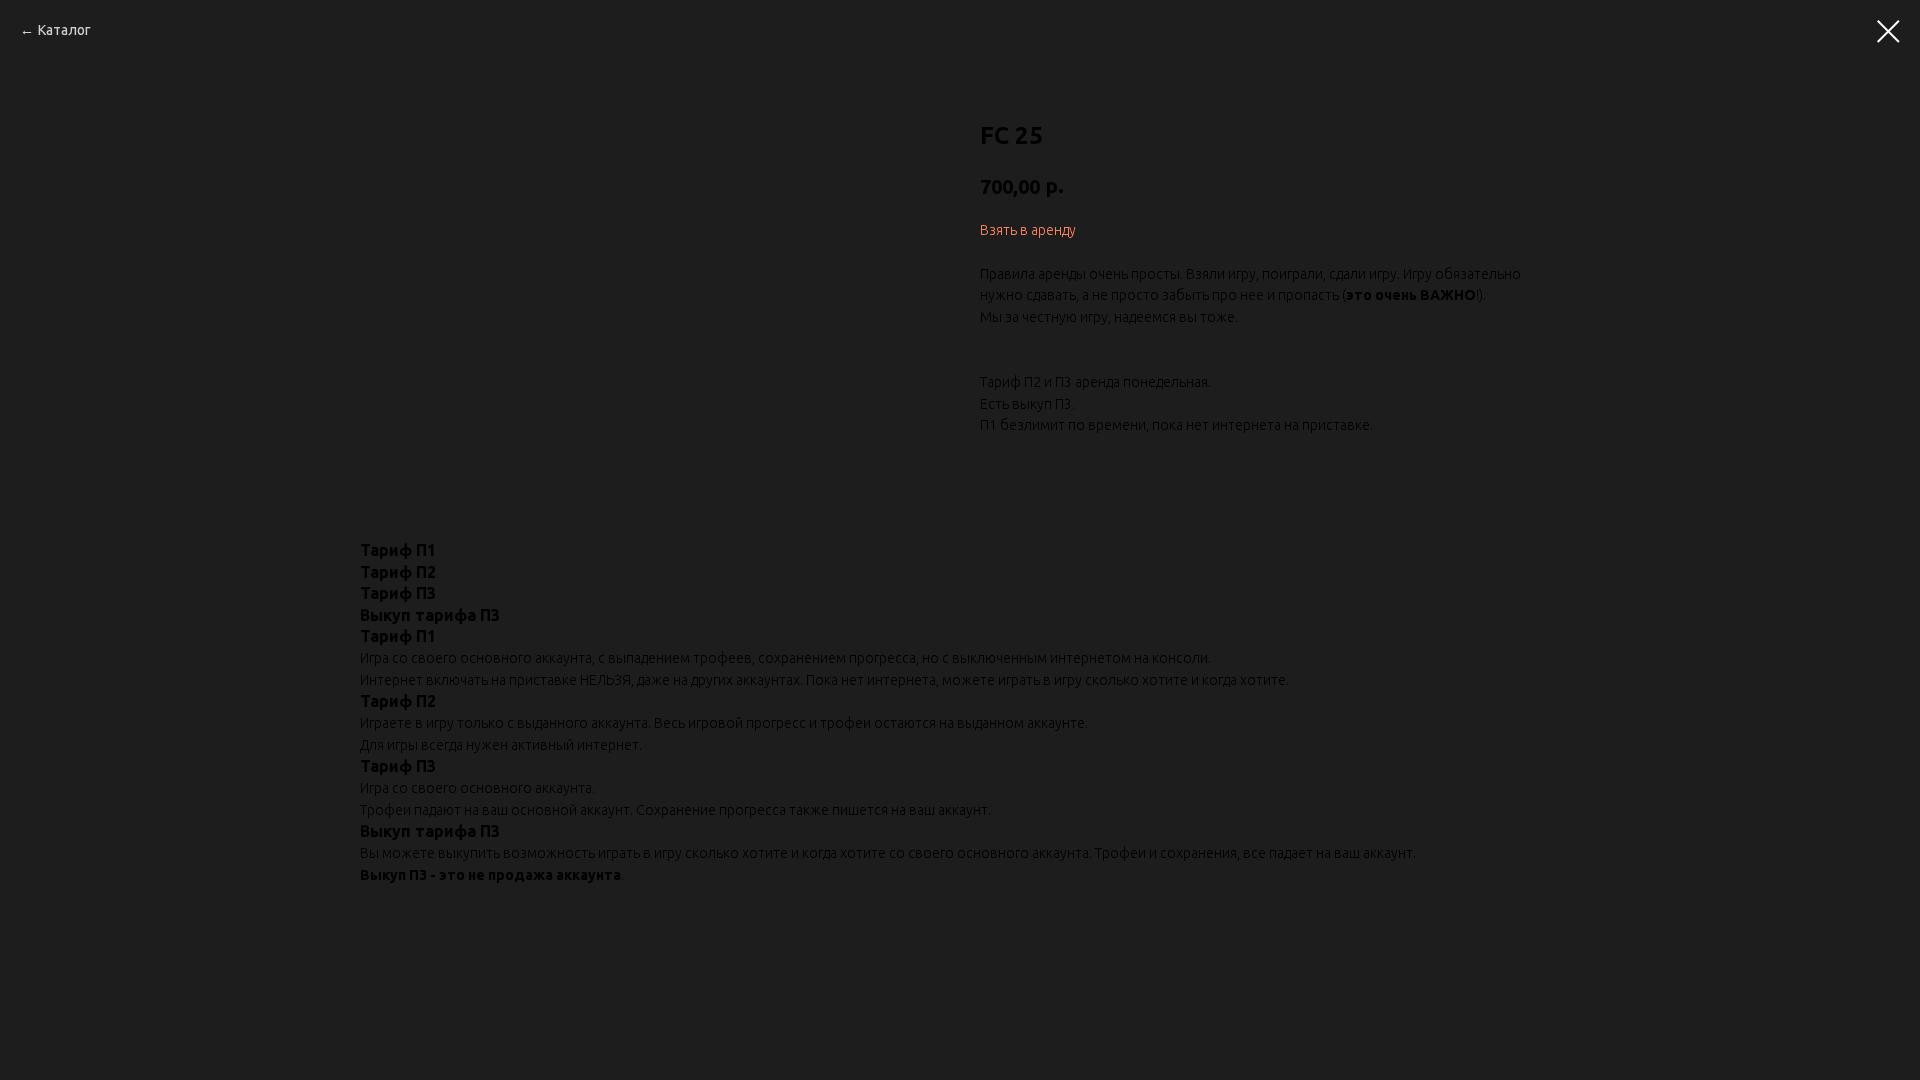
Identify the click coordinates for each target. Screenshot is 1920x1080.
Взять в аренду (1028, 230)
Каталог (64, 30)
